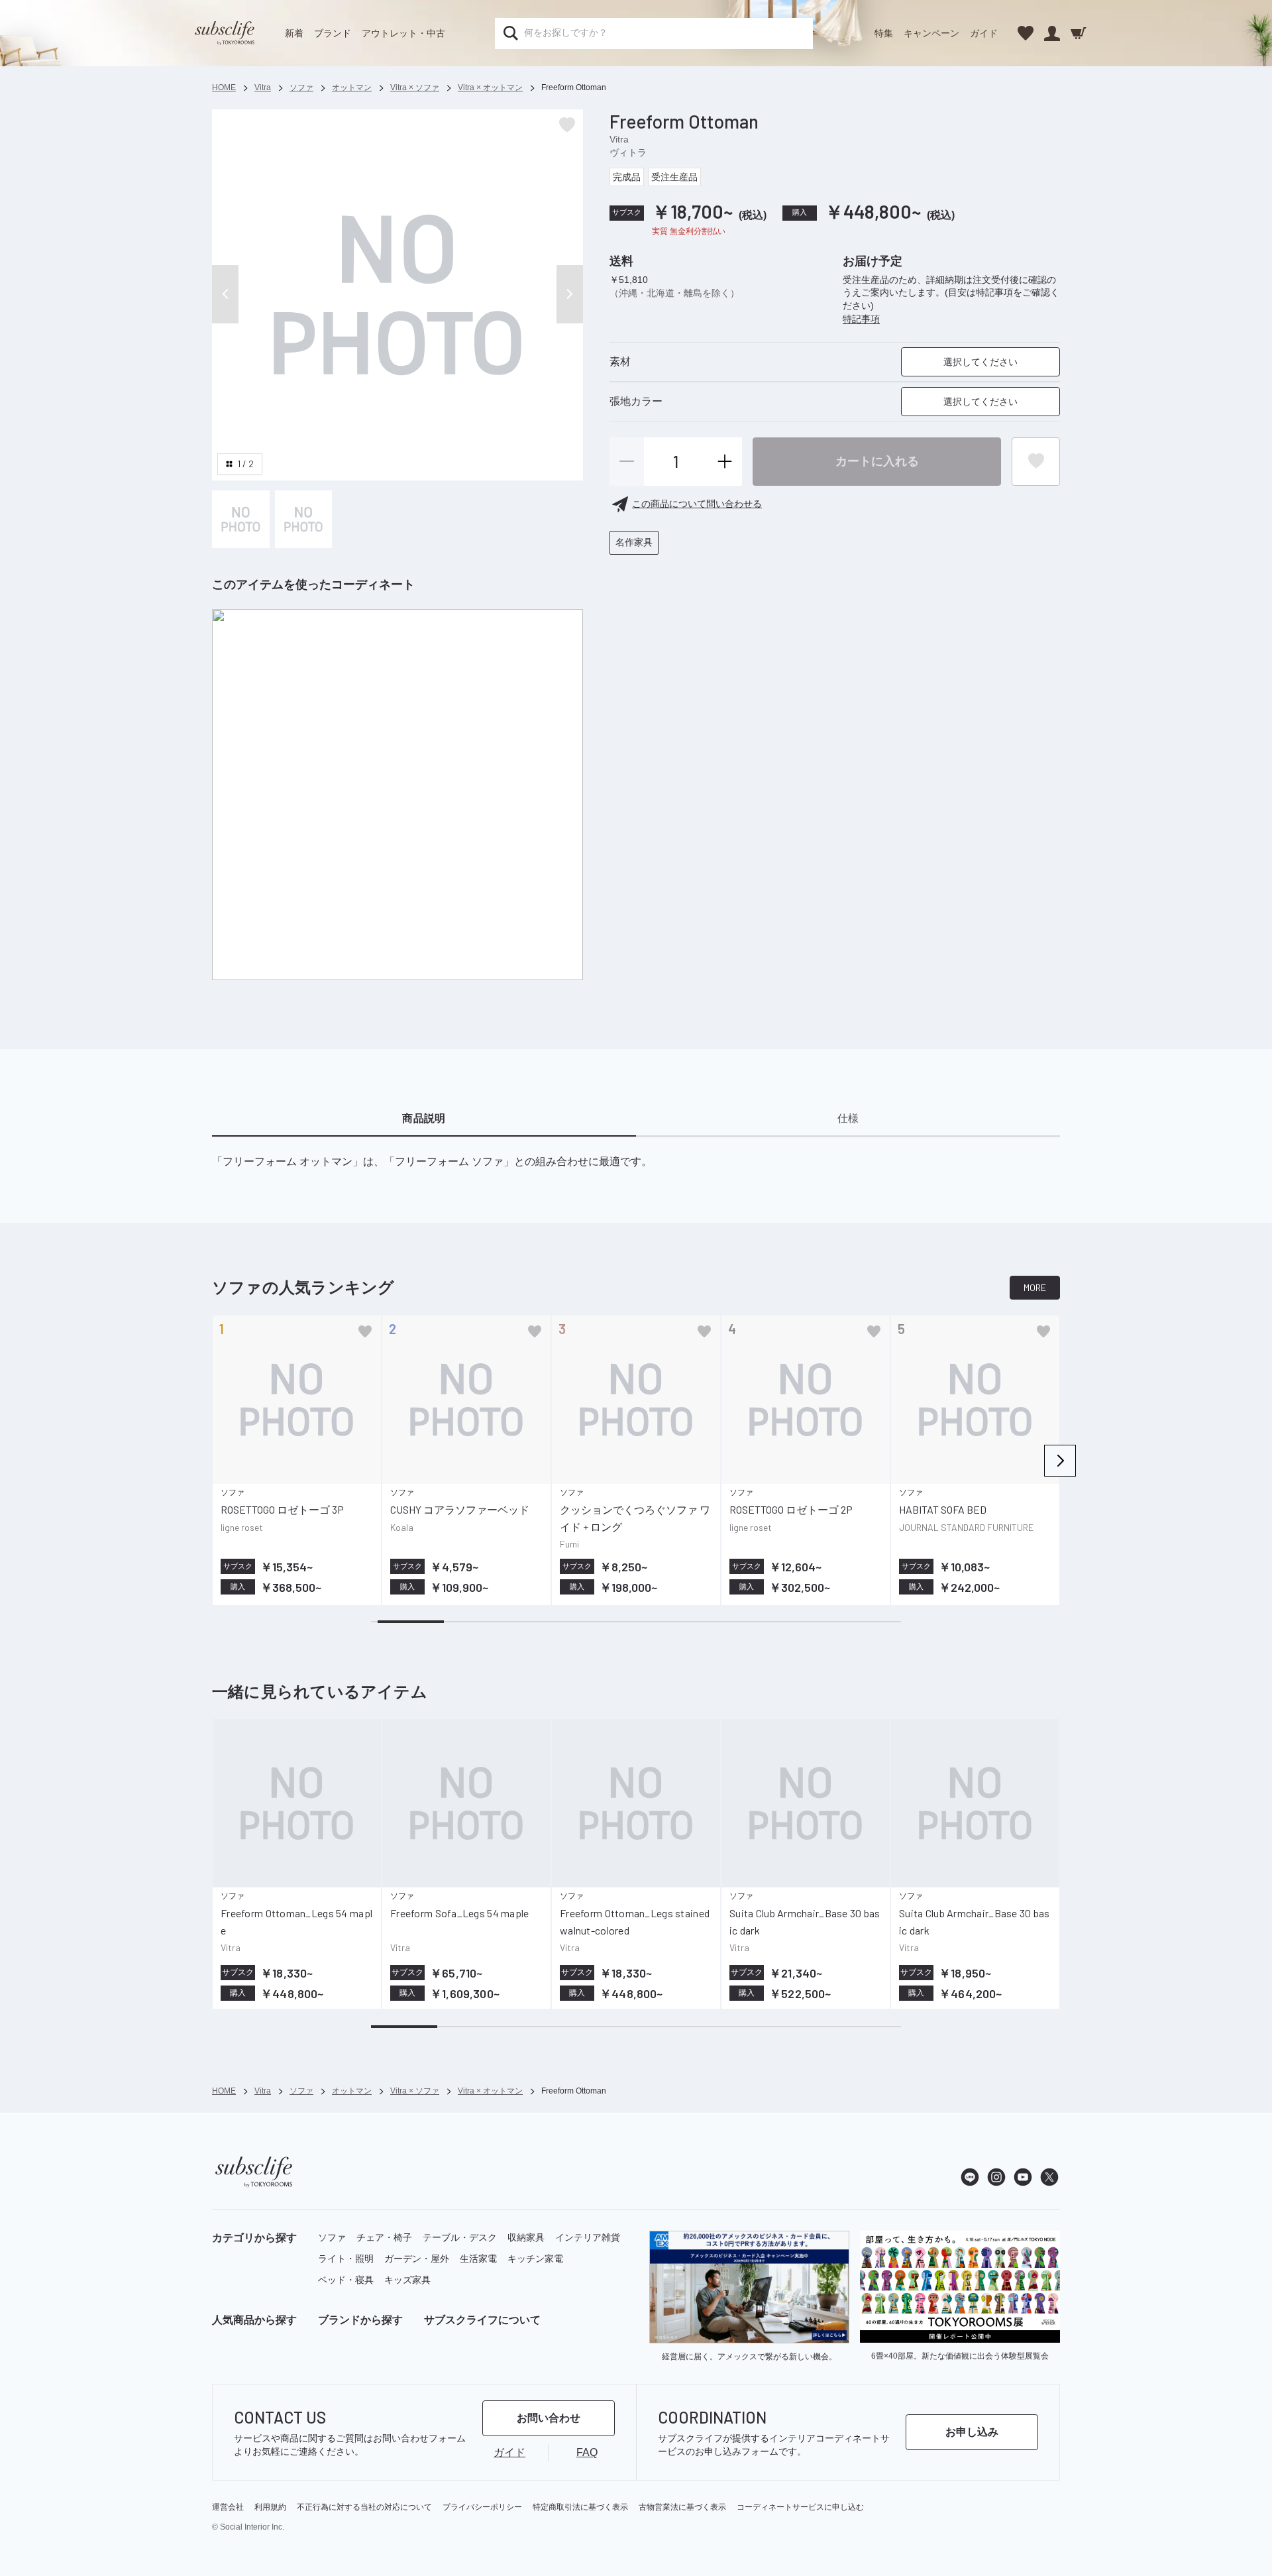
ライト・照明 (346, 2259)
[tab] (424, 1119)
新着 (294, 33)
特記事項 (861, 319)
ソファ (332, 2237)
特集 (884, 33)
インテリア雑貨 (588, 2237)
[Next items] (1060, 1461)
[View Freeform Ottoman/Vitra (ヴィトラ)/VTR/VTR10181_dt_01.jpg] (304, 519)
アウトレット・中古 (403, 33)
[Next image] (570, 294)
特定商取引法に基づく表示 (580, 2507)
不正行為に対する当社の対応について (364, 2507)
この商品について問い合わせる (697, 504)
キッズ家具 (407, 2280)
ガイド (984, 33)
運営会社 (228, 2507)
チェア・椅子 (384, 2237)
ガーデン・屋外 (417, 2259)
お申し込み (972, 2432)
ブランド (333, 33)
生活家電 (478, 2259)
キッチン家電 (535, 2259)
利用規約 (270, 2507)
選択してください (980, 362)
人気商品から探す (254, 2320)
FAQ (587, 2452)
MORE (1035, 1287)
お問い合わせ (549, 2418)
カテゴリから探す (254, 2238)
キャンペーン (931, 33)
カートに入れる (877, 461)
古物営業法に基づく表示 (682, 2507)
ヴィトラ (628, 152)
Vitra (619, 139)
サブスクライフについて (482, 2320)
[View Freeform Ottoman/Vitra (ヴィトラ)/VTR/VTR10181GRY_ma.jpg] (241, 519)
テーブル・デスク (460, 2237)
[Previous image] (225, 294)
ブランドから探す (360, 2320)
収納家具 (526, 2237)
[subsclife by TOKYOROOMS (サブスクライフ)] (225, 33)
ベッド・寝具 (346, 2280)
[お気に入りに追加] (365, 1331)
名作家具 (634, 542)
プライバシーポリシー (482, 2507)
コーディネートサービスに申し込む (800, 2507)
